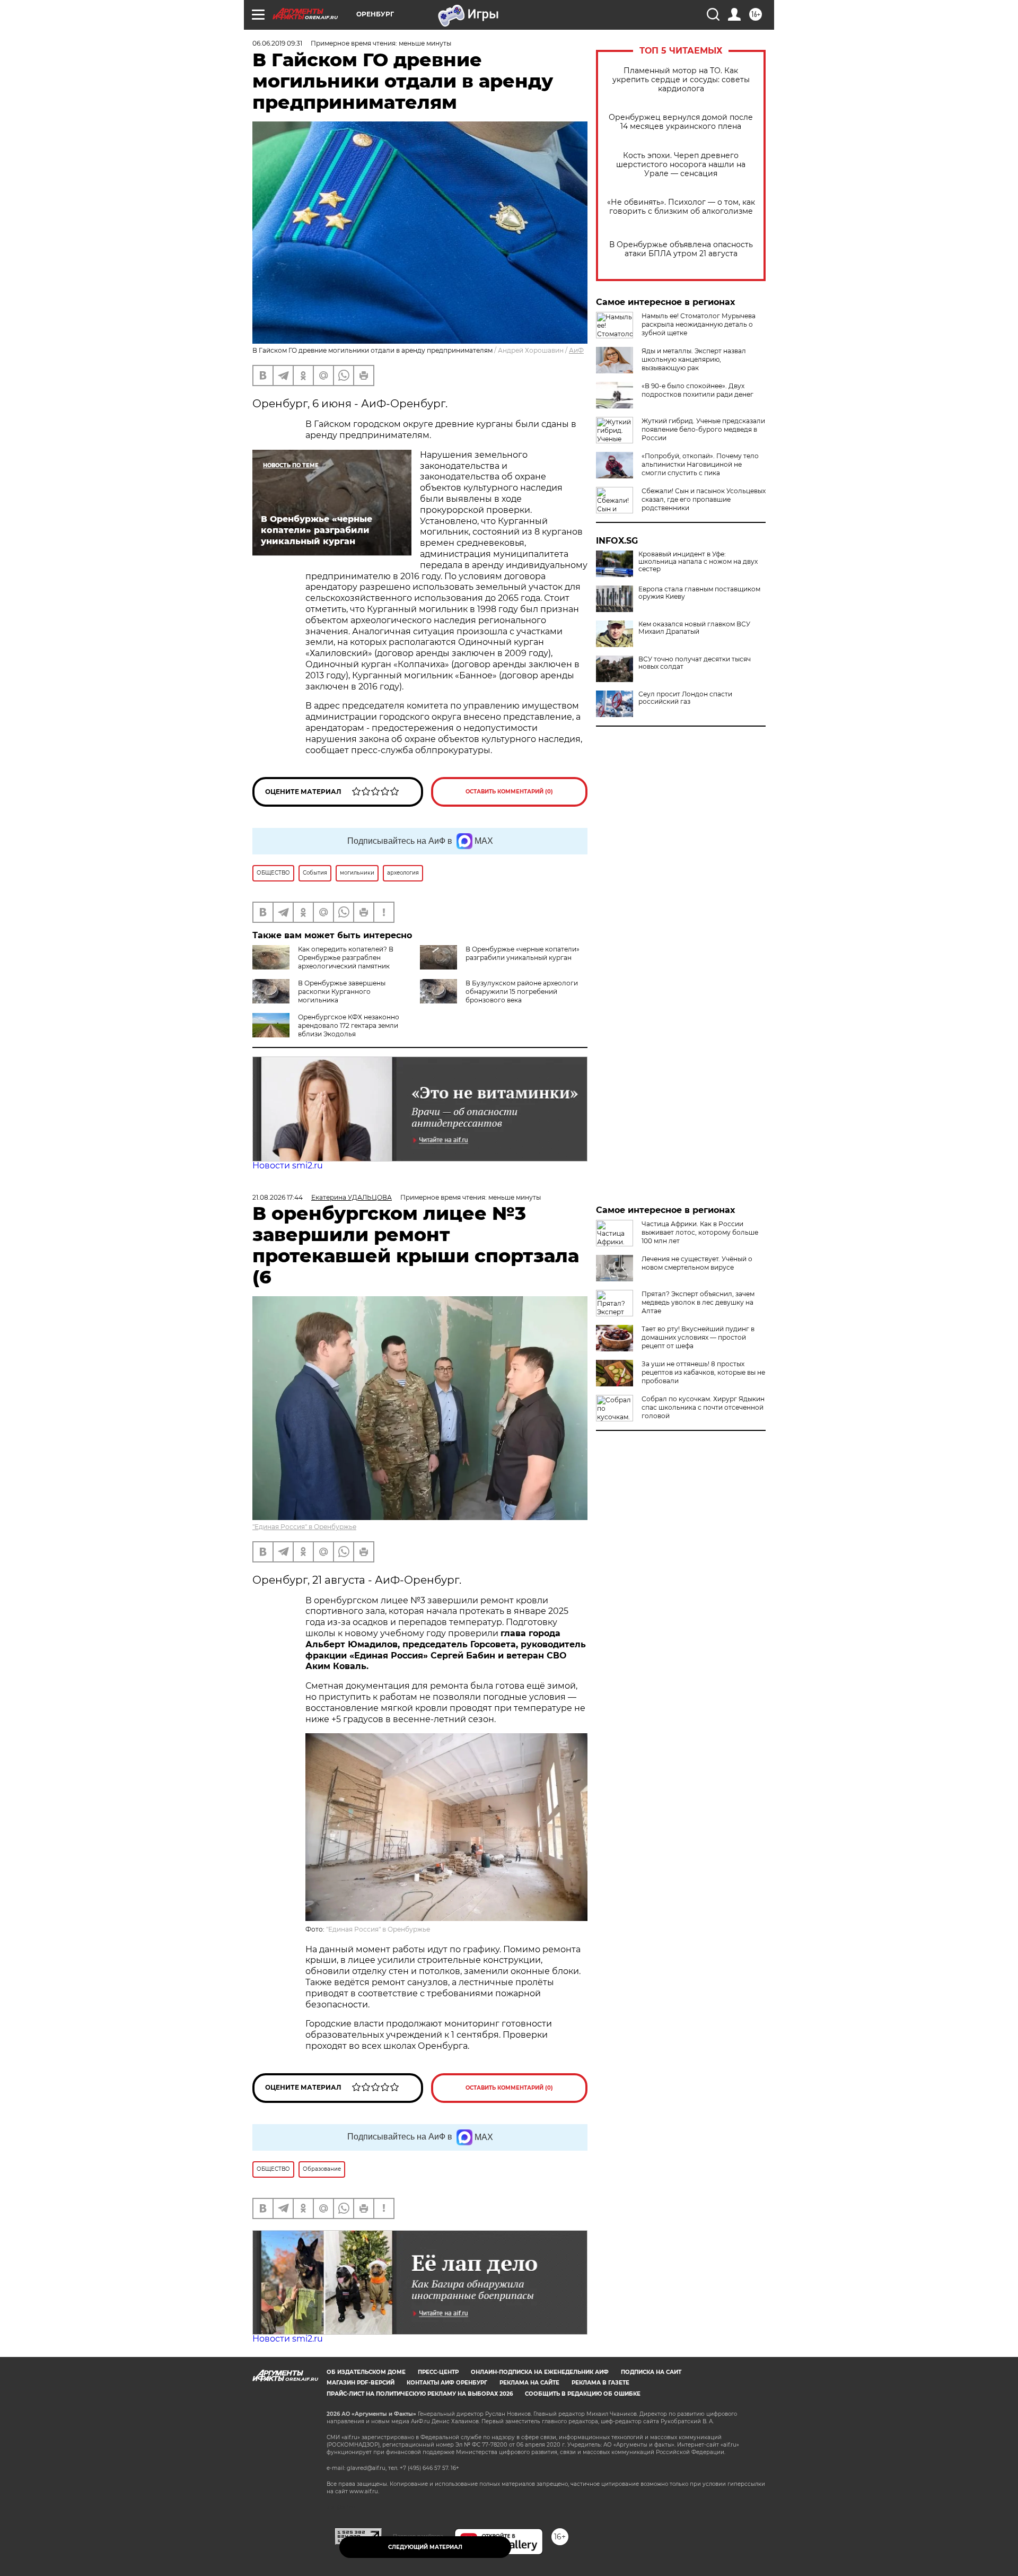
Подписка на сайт (651, 2372)
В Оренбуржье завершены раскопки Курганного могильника (342, 992)
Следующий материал (425, 2547)
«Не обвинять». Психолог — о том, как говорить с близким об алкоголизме (681, 207)
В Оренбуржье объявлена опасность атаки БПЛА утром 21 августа (681, 249)
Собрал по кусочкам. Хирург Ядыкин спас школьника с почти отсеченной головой (703, 1407)
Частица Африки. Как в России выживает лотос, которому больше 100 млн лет (700, 1232)
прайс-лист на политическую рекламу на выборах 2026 (420, 2394)
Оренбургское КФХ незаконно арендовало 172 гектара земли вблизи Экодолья (349, 1025)
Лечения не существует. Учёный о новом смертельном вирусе (697, 1263)
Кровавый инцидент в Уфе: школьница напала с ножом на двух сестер (698, 562)
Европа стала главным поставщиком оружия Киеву (699, 593)
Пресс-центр (438, 2372)
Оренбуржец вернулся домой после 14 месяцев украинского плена (681, 122)
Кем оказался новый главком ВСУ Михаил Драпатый (694, 628)
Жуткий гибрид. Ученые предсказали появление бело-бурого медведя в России (703, 429)
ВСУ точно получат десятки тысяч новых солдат (695, 663)
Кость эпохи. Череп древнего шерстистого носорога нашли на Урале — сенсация (681, 165)
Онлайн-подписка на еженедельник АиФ (540, 2372)
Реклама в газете (600, 2383)
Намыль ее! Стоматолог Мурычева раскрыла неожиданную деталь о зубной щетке (699, 324)
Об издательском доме (366, 2372)
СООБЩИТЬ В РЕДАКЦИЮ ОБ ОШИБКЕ (583, 2394)
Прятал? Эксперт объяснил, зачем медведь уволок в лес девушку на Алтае (698, 1302)
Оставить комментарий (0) (509, 792)
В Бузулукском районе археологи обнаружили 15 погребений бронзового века (522, 992)
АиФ (576, 350)
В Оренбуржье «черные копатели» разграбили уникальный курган (523, 953)
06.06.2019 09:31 (277, 43)
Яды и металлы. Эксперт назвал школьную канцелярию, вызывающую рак (694, 359)
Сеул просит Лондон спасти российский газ (685, 698)
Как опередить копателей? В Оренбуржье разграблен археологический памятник (346, 958)
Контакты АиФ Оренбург (447, 2383)
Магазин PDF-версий (361, 2383)
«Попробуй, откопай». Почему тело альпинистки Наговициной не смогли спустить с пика (700, 464)
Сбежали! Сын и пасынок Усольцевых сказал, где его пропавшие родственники (704, 499)
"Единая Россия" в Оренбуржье (304, 1527)
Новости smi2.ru (288, 1165)
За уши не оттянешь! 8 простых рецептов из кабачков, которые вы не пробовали (703, 1372)
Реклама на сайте (529, 2383)
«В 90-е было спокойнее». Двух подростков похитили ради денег (697, 390)
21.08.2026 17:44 (278, 1197)
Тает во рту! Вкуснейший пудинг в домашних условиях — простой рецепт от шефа (698, 1337)
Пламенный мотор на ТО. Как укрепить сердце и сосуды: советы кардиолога (681, 80)
